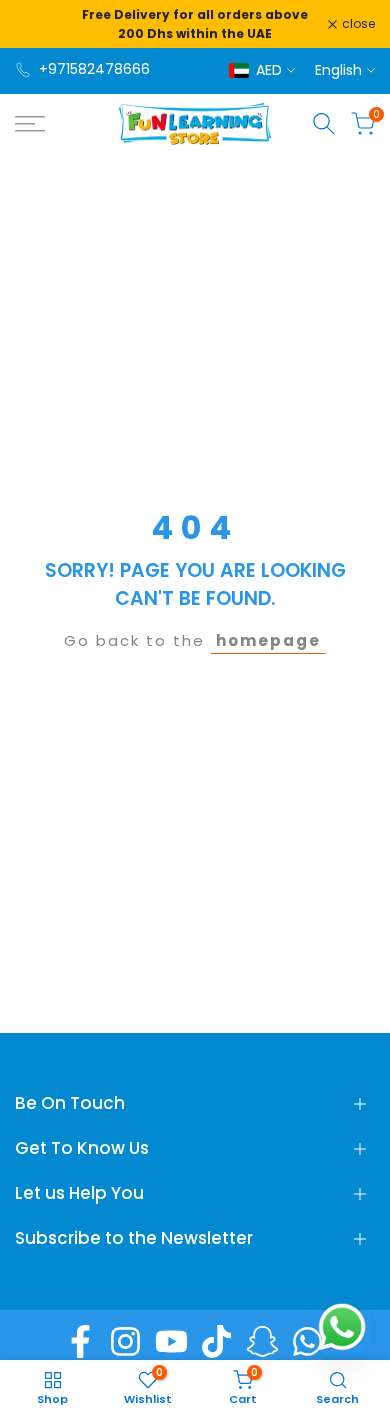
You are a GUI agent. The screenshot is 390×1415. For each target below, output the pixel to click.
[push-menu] (30, 124)
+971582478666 (94, 69)
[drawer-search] (324, 123)
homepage (268, 640)
